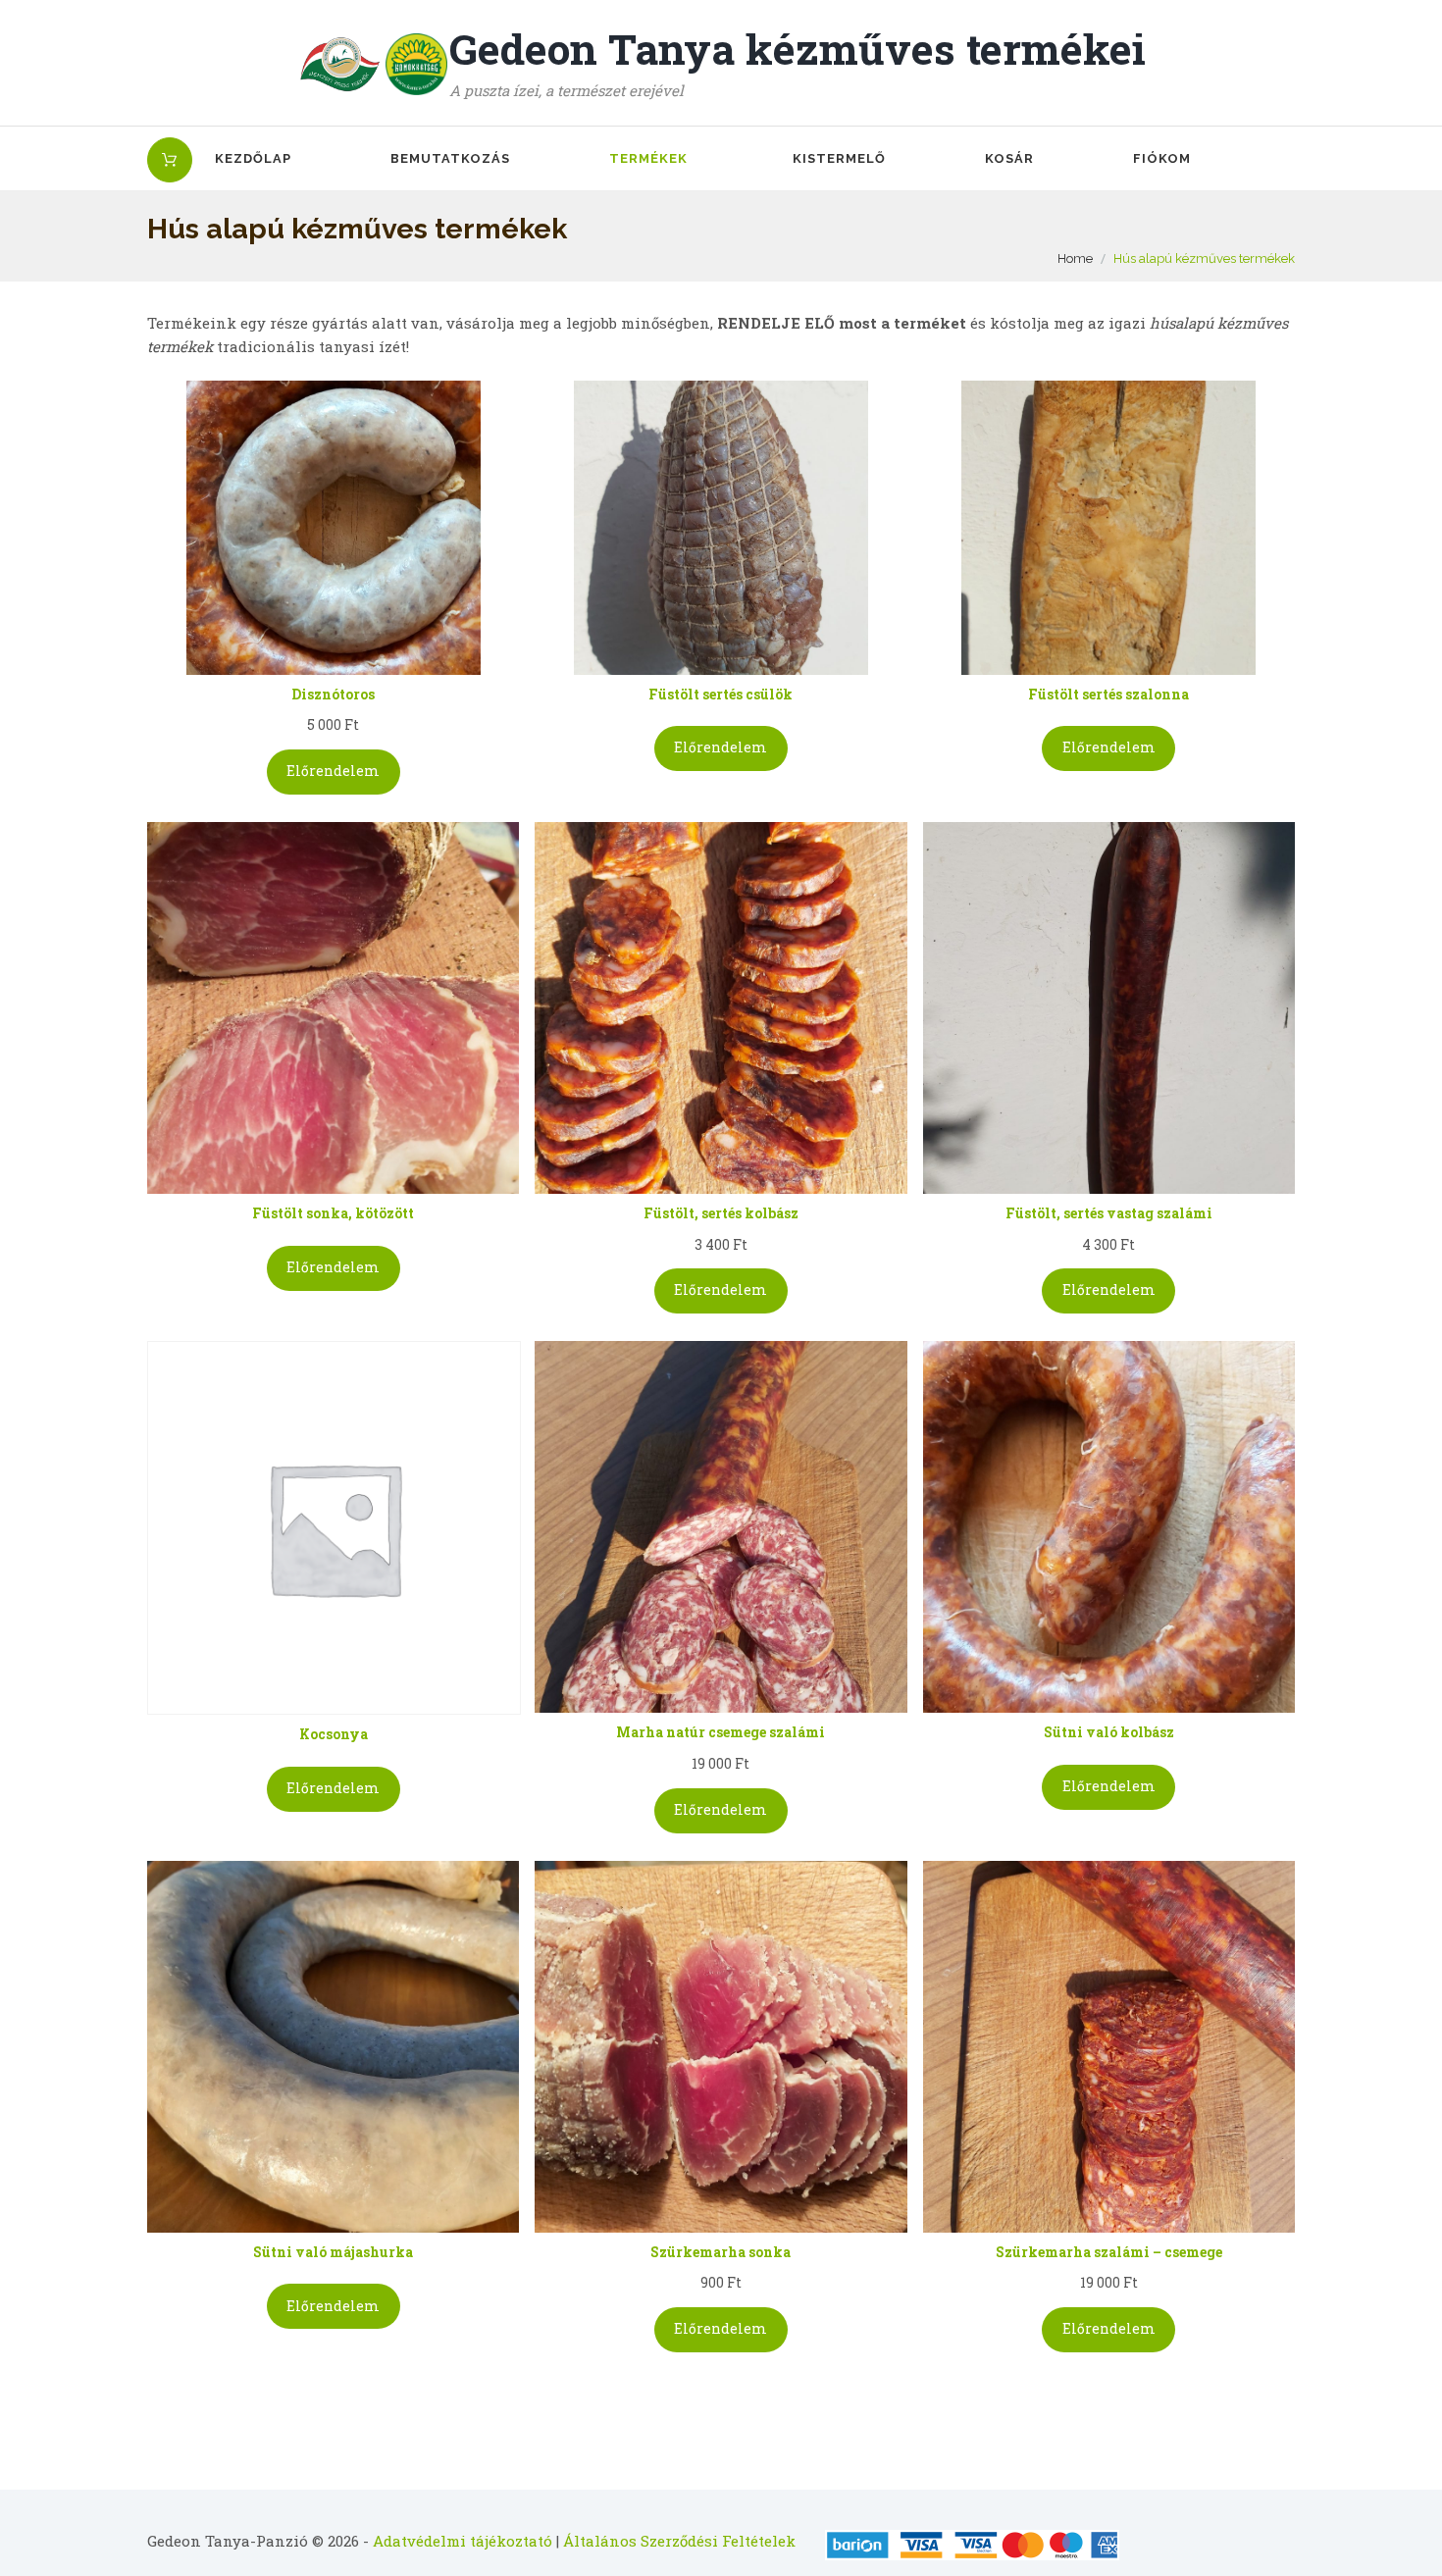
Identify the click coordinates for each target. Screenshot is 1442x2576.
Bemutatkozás (450, 158)
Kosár (1009, 158)
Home (1075, 258)
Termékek (648, 158)
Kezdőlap (253, 158)
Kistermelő (839, 158)
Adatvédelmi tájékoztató (463, 2541)
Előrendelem (333, 771)
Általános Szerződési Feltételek (679, 2541)
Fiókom (1162, 158)
